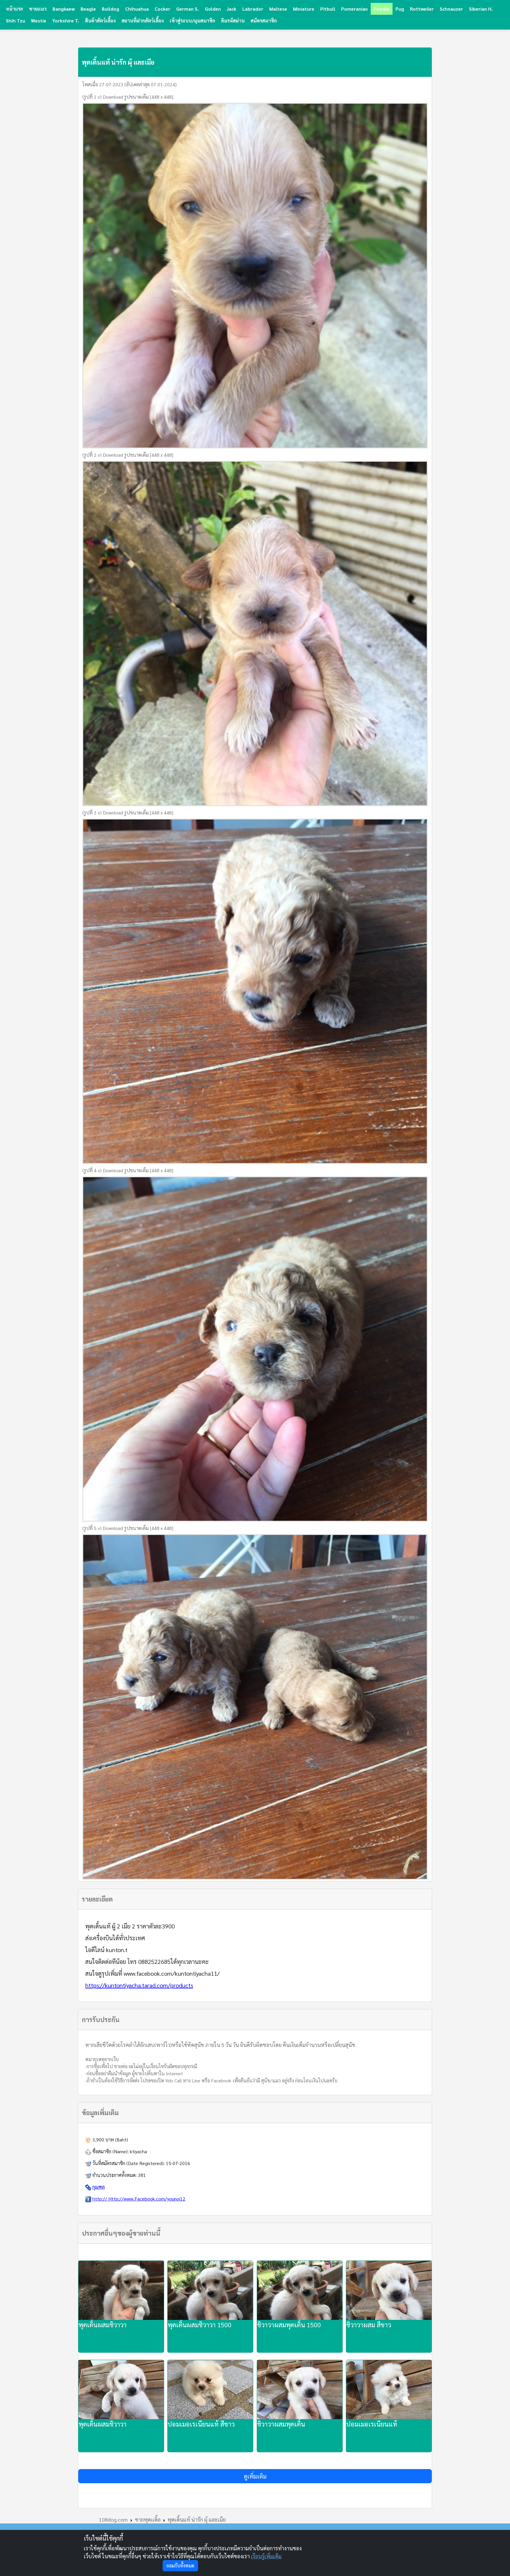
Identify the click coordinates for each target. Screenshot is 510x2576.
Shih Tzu (15, 21)
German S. (188, 9)
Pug (400, 9)
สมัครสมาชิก (264, 21)
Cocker (162, 9)
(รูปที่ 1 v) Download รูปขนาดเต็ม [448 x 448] (128, 97)
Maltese (278, 9)
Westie (39, 21)
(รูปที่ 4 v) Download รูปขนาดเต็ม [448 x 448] (128, 1170)
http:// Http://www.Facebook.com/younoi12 (139, 2199)
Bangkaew (64, 9)
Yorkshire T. (66, 21)
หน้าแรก (14, 9)
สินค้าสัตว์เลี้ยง (100, 21)
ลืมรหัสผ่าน (233, 21)
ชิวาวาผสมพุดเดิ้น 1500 (289, 2325)
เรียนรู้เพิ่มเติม (266, 2556)
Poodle (382, 9)
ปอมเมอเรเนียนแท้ (372, 2424)
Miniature (304, 9)
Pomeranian (354, 9)
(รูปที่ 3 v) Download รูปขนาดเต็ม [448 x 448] (128, 813)
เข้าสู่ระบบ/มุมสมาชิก (192, 21)
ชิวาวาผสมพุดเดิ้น (281, 2424)
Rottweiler (422, 9)
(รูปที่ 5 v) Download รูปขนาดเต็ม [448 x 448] (128, 1528)
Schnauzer (451, 9)
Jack (232, 9)
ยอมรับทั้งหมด (180, 2566)
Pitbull (328, 9)
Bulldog (111, 9)
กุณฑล (99, 2187)
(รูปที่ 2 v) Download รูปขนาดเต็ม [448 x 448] (128, 455)
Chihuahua (137, 9)
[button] (255, 2476)
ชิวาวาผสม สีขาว (369, 2325)
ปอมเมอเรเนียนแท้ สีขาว (201, 2424)
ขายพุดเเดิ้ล (148, 2519)
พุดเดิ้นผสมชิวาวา (103, 2325)
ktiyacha (138, 2151)
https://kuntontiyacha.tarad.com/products (139, 1985)
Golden (213, 9)
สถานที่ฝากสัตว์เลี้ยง (143, 21)
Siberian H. (481, 9)
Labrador (253, 9)
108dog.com (113, 2519)
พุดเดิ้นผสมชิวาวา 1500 (200, 2325)
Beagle (88, 9)
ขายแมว (38, 9)
